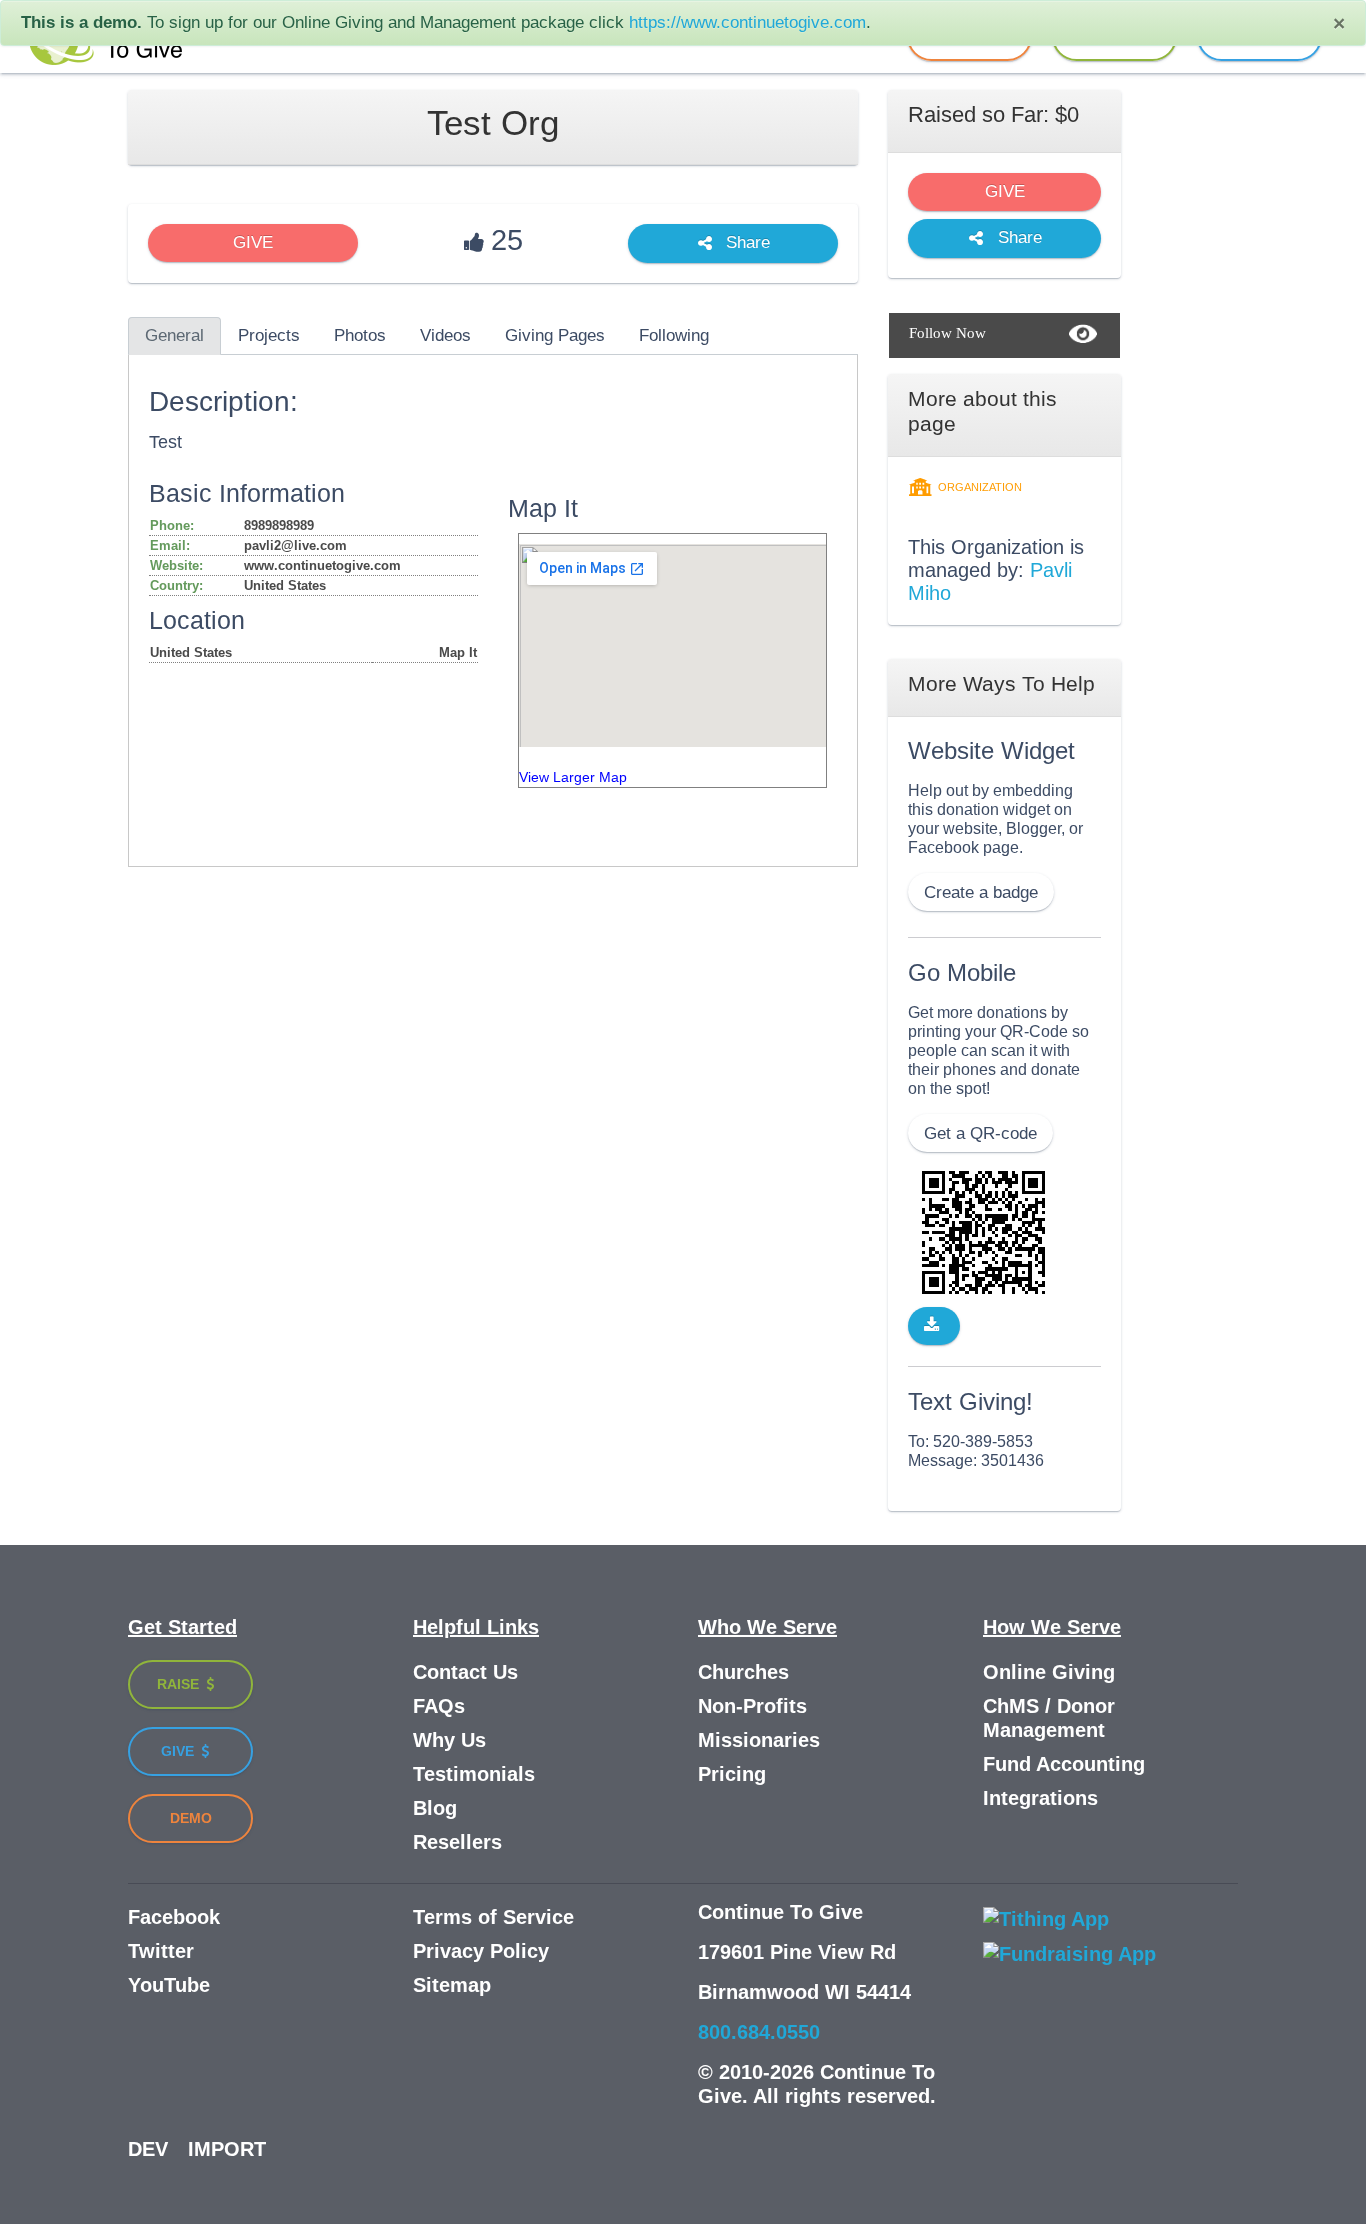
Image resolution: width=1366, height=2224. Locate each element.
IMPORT (227, 2149)
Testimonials (474, 1774)
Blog (435, 1808)
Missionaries (759, 1740)
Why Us (449, 1740)
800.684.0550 (759, 2032)
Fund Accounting (1064, 1764)
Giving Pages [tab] (555, 335)
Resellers (457, 1842)
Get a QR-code (980, 1133)
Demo (191, 1818)
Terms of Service (493, 1917)
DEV (148, 2149)
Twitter (161, 1951)
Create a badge (981, 892)
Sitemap (452, 1985)
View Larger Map (573, 777)
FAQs (439, 1706)
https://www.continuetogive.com (747, 22)
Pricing (732, 1774)
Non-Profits (752, 1706)
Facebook (174, 1917)
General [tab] (174, 335)
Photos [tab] (360, 335)
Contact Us (465, 1672)
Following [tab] (674, 335)
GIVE (253, 242)
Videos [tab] (445, 335)
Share (745, 243)
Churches (743, 1672)
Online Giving (1049, 1672)
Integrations (1040, 1798)
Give (179, 1751)
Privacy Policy (481, 1951)
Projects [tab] (269, 335)
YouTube (169, 1985)
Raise (180, 1684)
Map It (458, 652)
